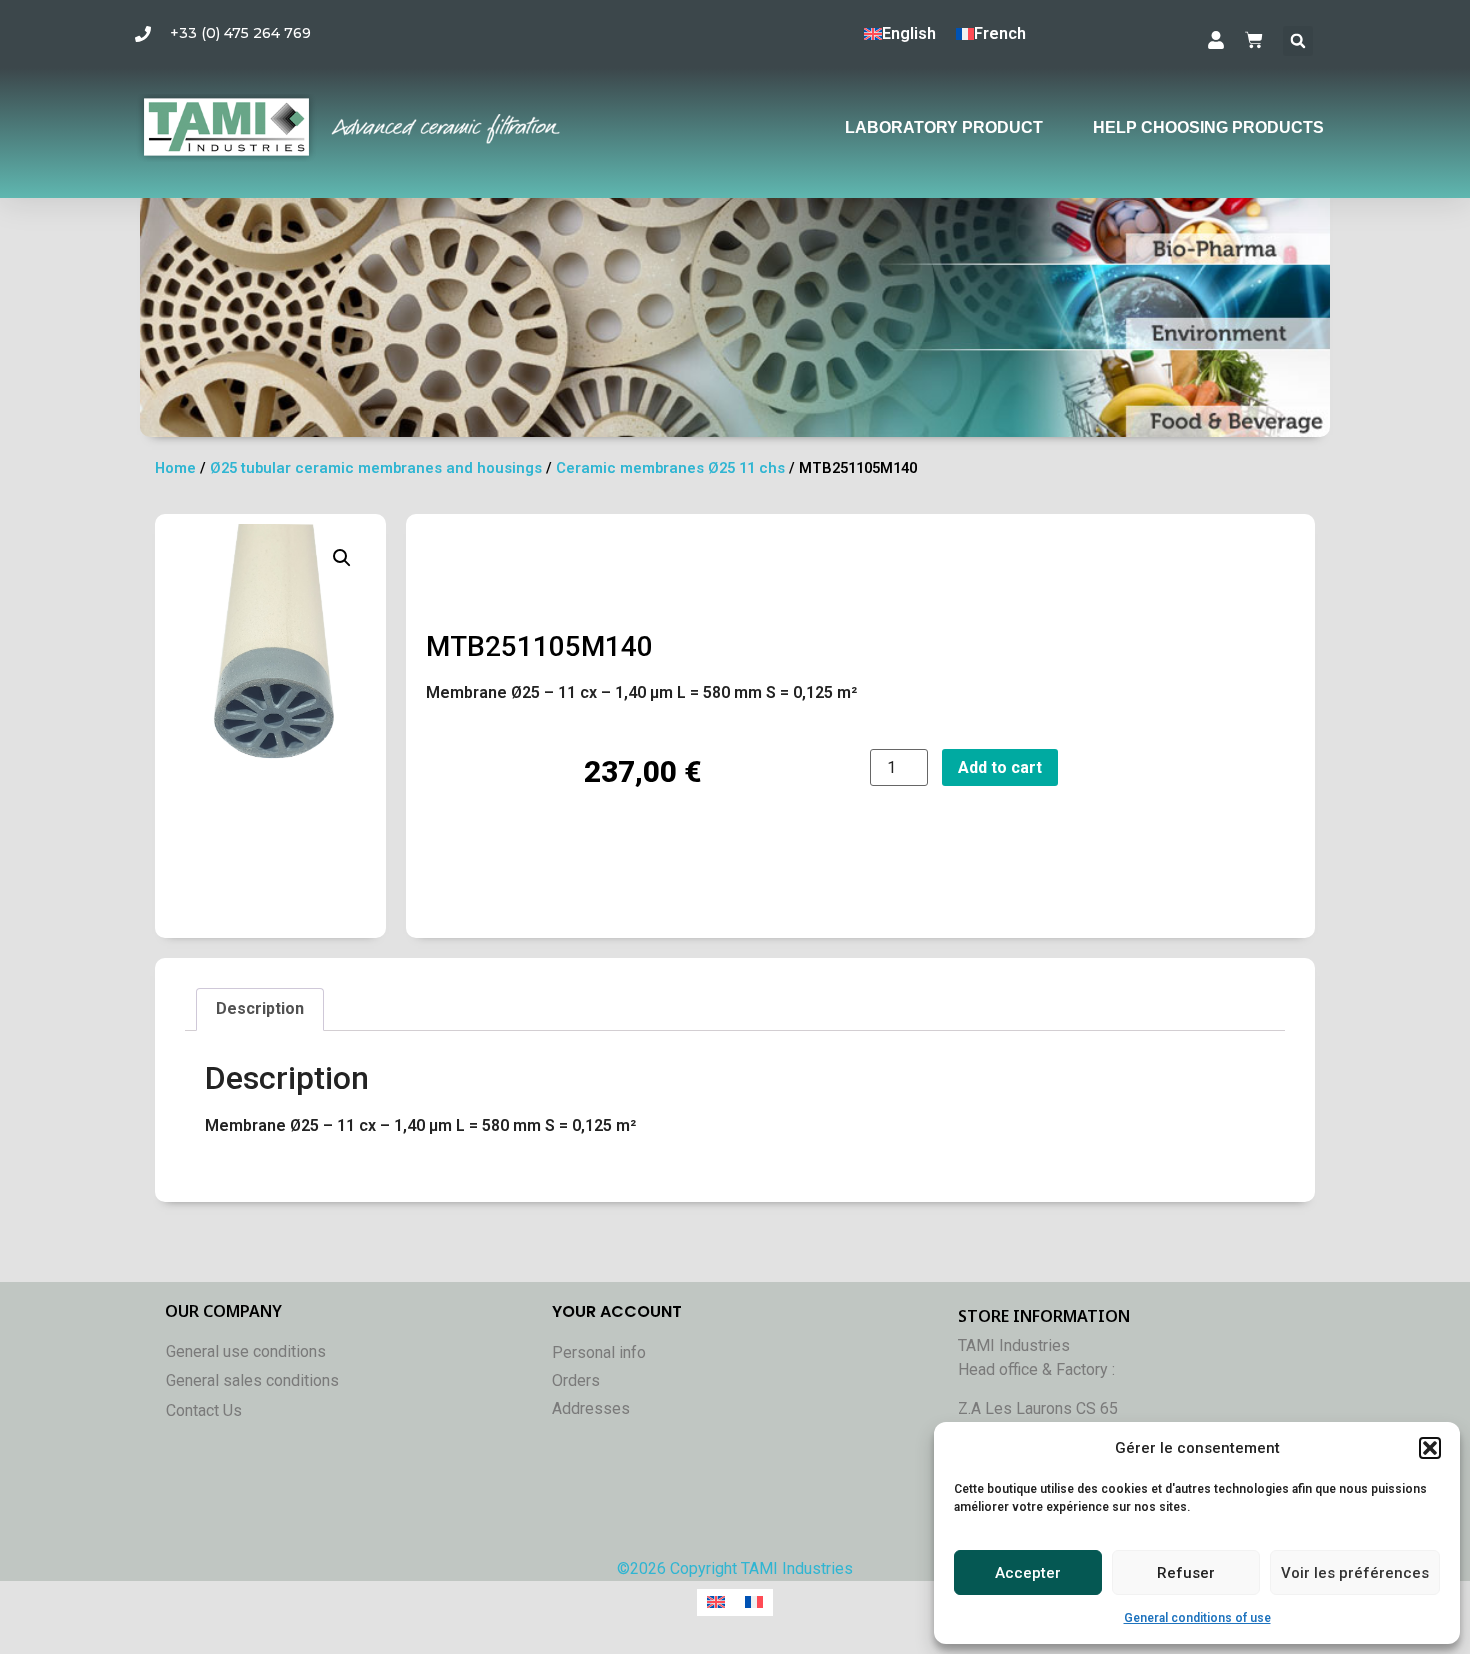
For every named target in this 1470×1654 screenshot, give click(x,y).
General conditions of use (1197, 1618)
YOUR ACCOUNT (617, 1311)
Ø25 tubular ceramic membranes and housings (376, 468)
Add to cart (1000, 767)
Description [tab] (260, 1008)
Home (175, 468)
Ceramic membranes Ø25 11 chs (670, 468)
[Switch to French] (754, 1602)
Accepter (1028, 1573)
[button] (1430, 1448)
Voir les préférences (1355, 1573)
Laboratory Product (944, 127)
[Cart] (1254, 40)
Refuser (1186, 1573)
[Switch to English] (716, 1602)
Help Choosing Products (1208, 127)
